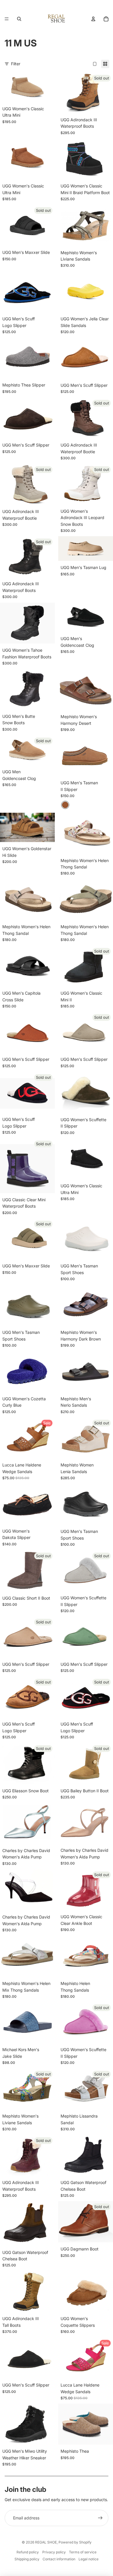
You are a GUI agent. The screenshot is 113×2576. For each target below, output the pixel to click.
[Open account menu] (93, 19)
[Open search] (19, 19)
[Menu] (7, 19)
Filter (16, 64)
